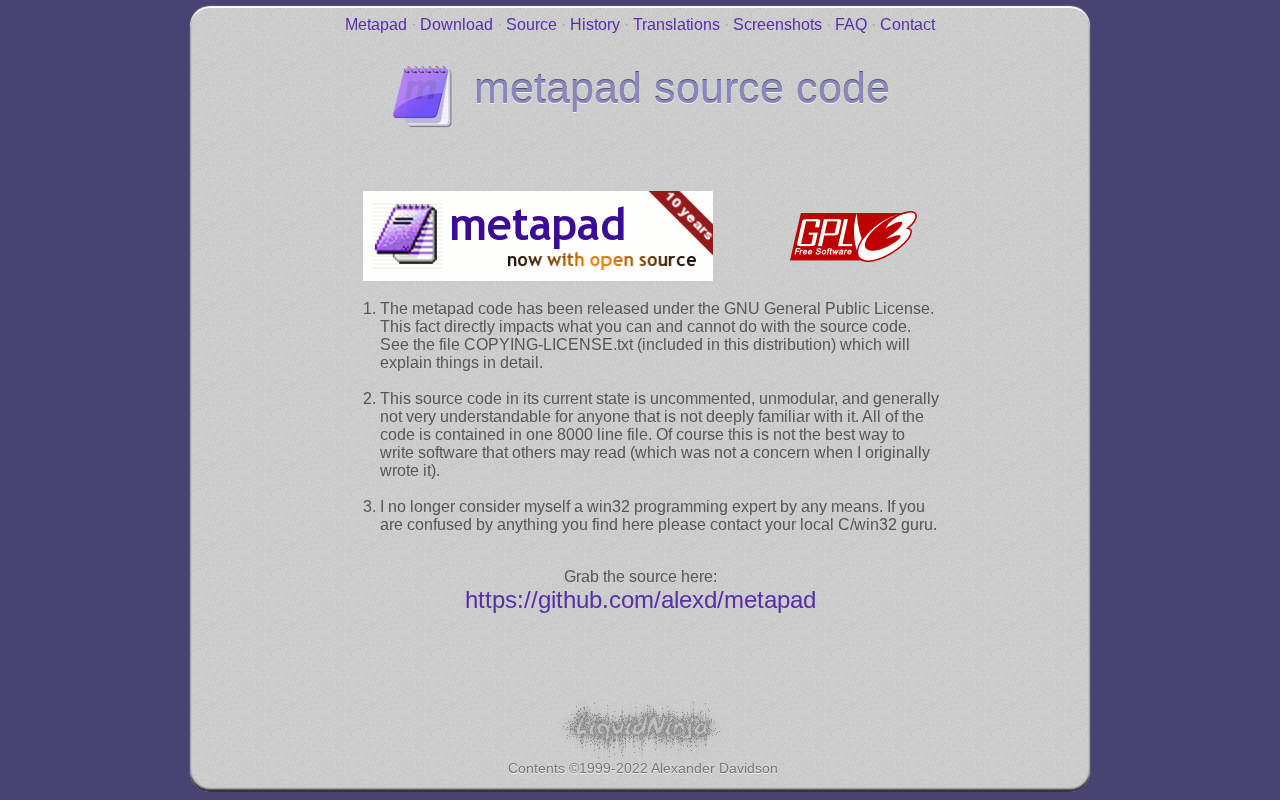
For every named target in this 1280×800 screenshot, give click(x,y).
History (595, 24)
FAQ (851, 24)
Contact (907, 24)
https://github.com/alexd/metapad (640, 599)
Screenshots (777, 24)
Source (531, 24)
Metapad (376, 24)
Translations (676, 24)
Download (456, 24)
